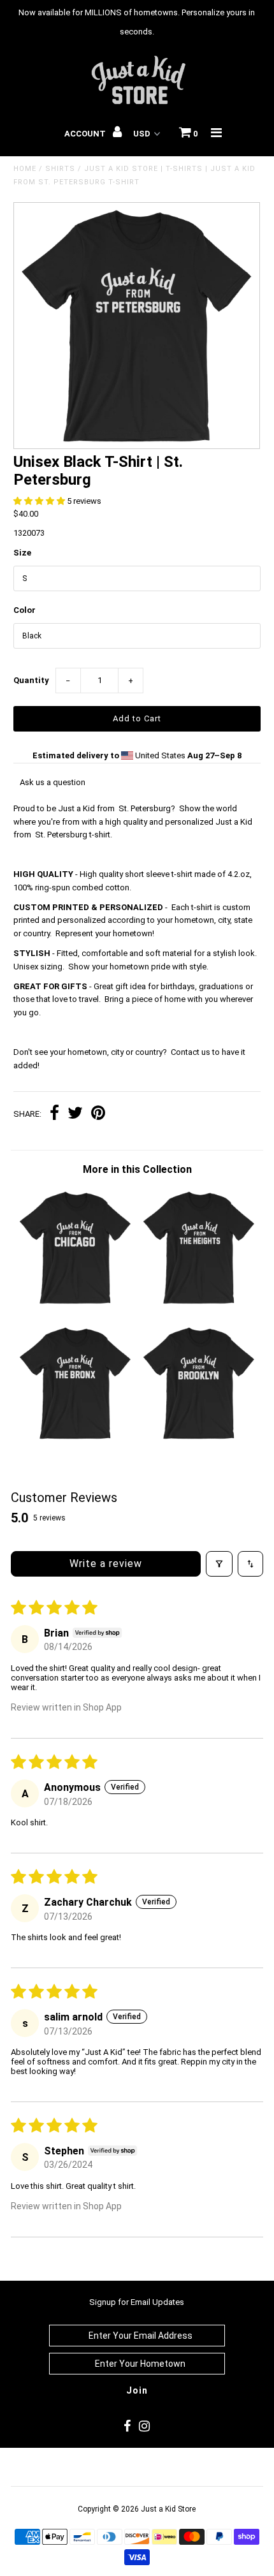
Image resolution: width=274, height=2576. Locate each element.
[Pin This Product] (98, 1115)
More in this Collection (137, 1169)
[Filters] (219, 1564)
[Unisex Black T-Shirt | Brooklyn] (199, 1439)
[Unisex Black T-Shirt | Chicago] (75, 1304)
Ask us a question (53, 782)
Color (25, 610)
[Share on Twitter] (75, 1115)
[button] (40, 501)
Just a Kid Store (168, 2509)
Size (22, 553)
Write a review (106, 1564)
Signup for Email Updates (137, 2302)
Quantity (31, 680)
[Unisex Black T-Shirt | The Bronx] (75, 1439)
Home (25, 169)
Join (137, 2390)
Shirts (60, 169)
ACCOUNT (86, 134)
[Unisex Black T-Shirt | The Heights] (199, 1304)
